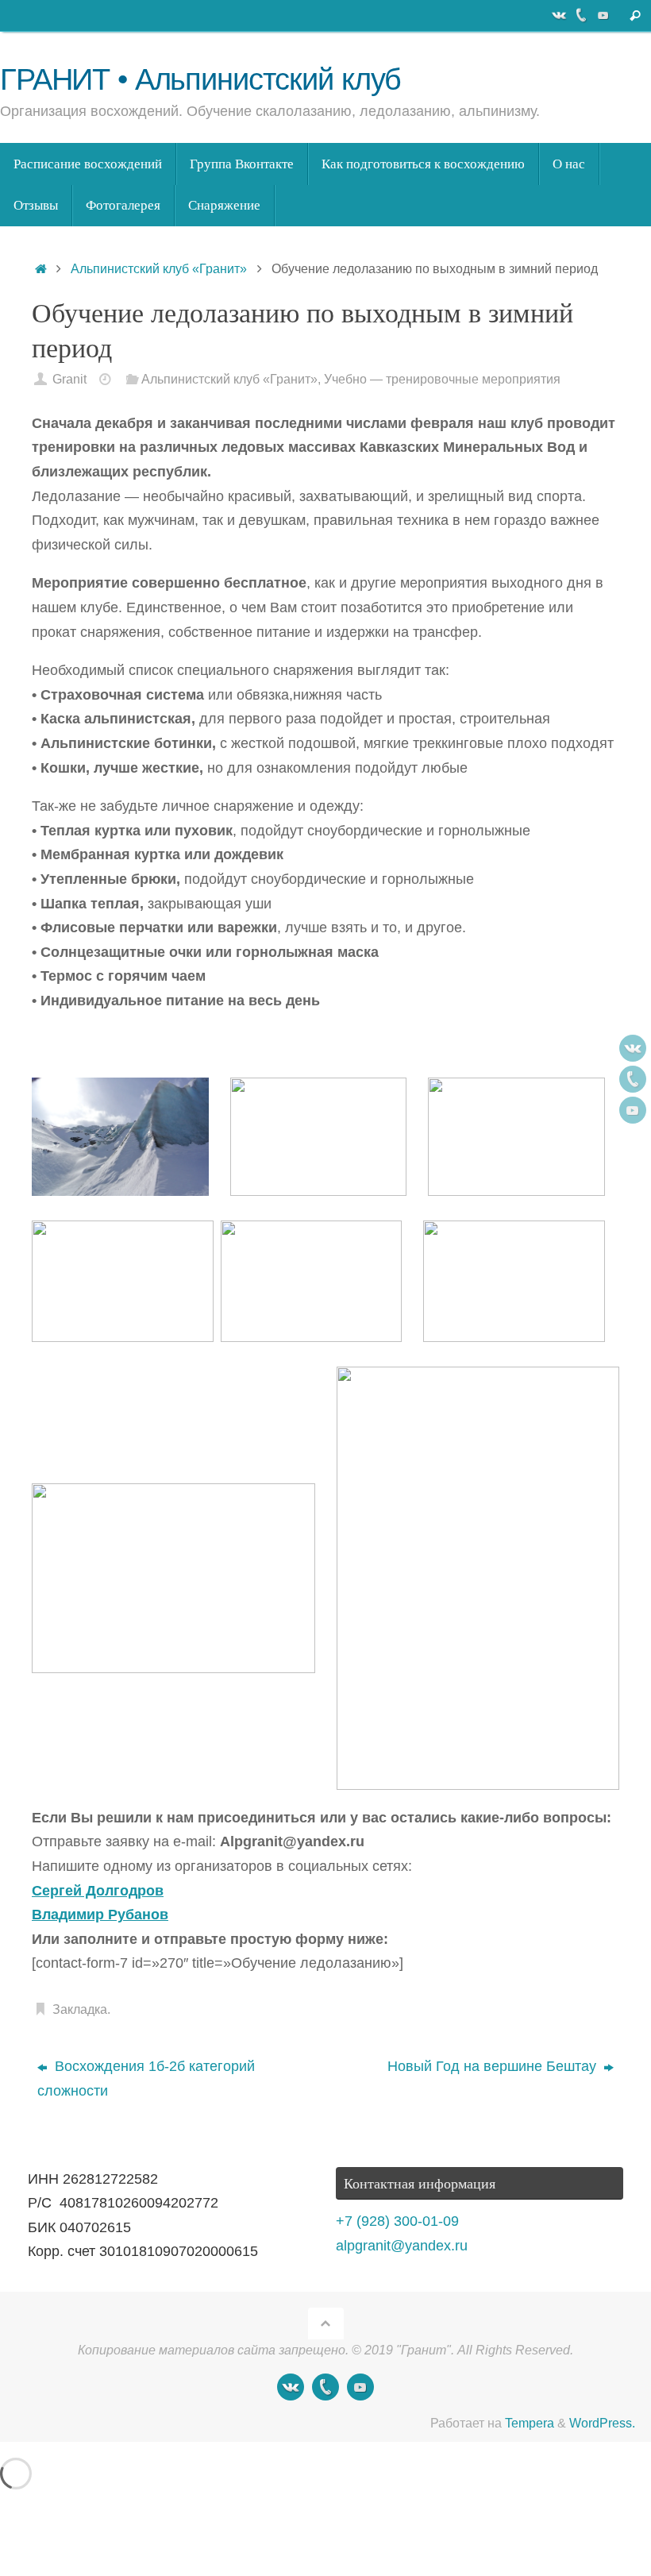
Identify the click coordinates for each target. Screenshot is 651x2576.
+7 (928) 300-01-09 (397, 2221)
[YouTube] (603, 15)
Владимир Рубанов (100, 1915)
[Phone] (581, 15)
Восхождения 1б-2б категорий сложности (146, 2079)
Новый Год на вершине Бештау (494, 2066)
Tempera (530, 2423)
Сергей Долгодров (98, 1891)
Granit (69, 379)
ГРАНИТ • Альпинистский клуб (200, 80)
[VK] (559, 15)
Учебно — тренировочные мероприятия (442, 379)
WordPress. (602, 2423)
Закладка (80, 2009)
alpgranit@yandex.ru (402, 2246)
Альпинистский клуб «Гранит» (159, 268)
